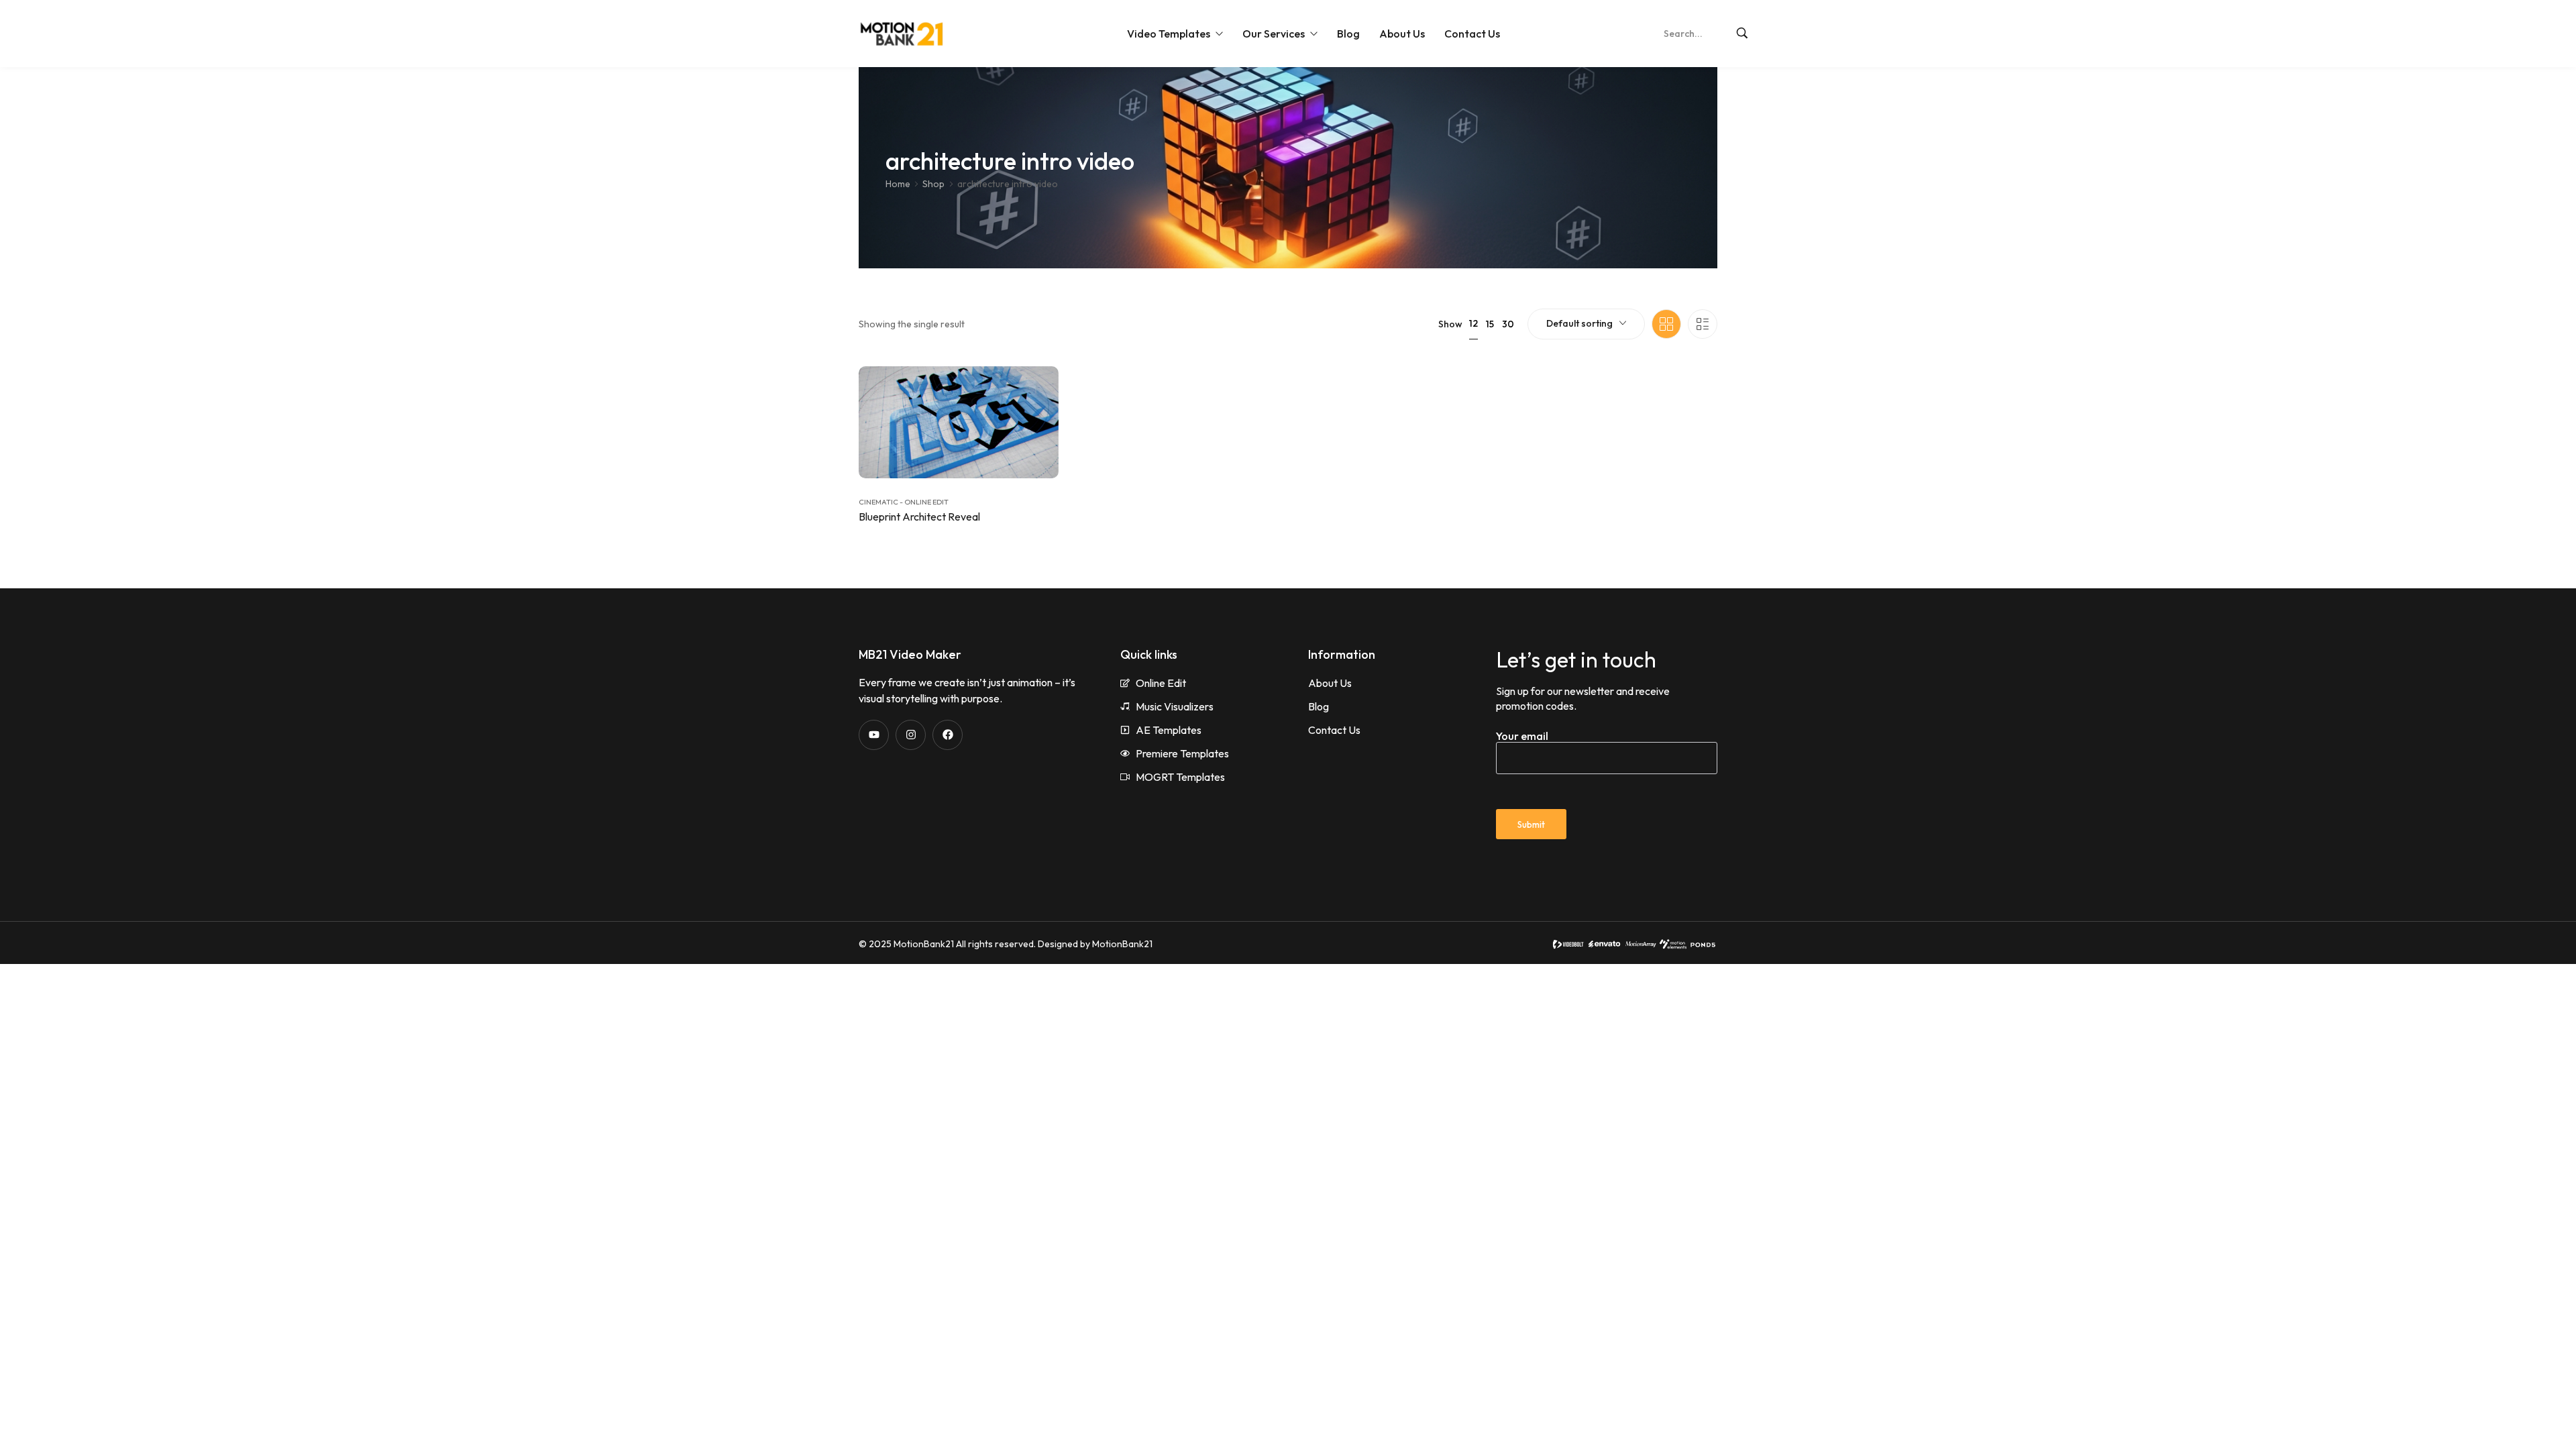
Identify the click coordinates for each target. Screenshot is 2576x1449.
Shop (933, 184)
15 (1490, 324)
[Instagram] (911, 735)
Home (898, 184)
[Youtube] (874, 735)
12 (1473, 323)
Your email (1522, 736)
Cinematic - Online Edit (904, 502)
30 (1508, 324)
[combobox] (1586, 324)
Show (1450, 324)
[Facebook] (948, 735)
